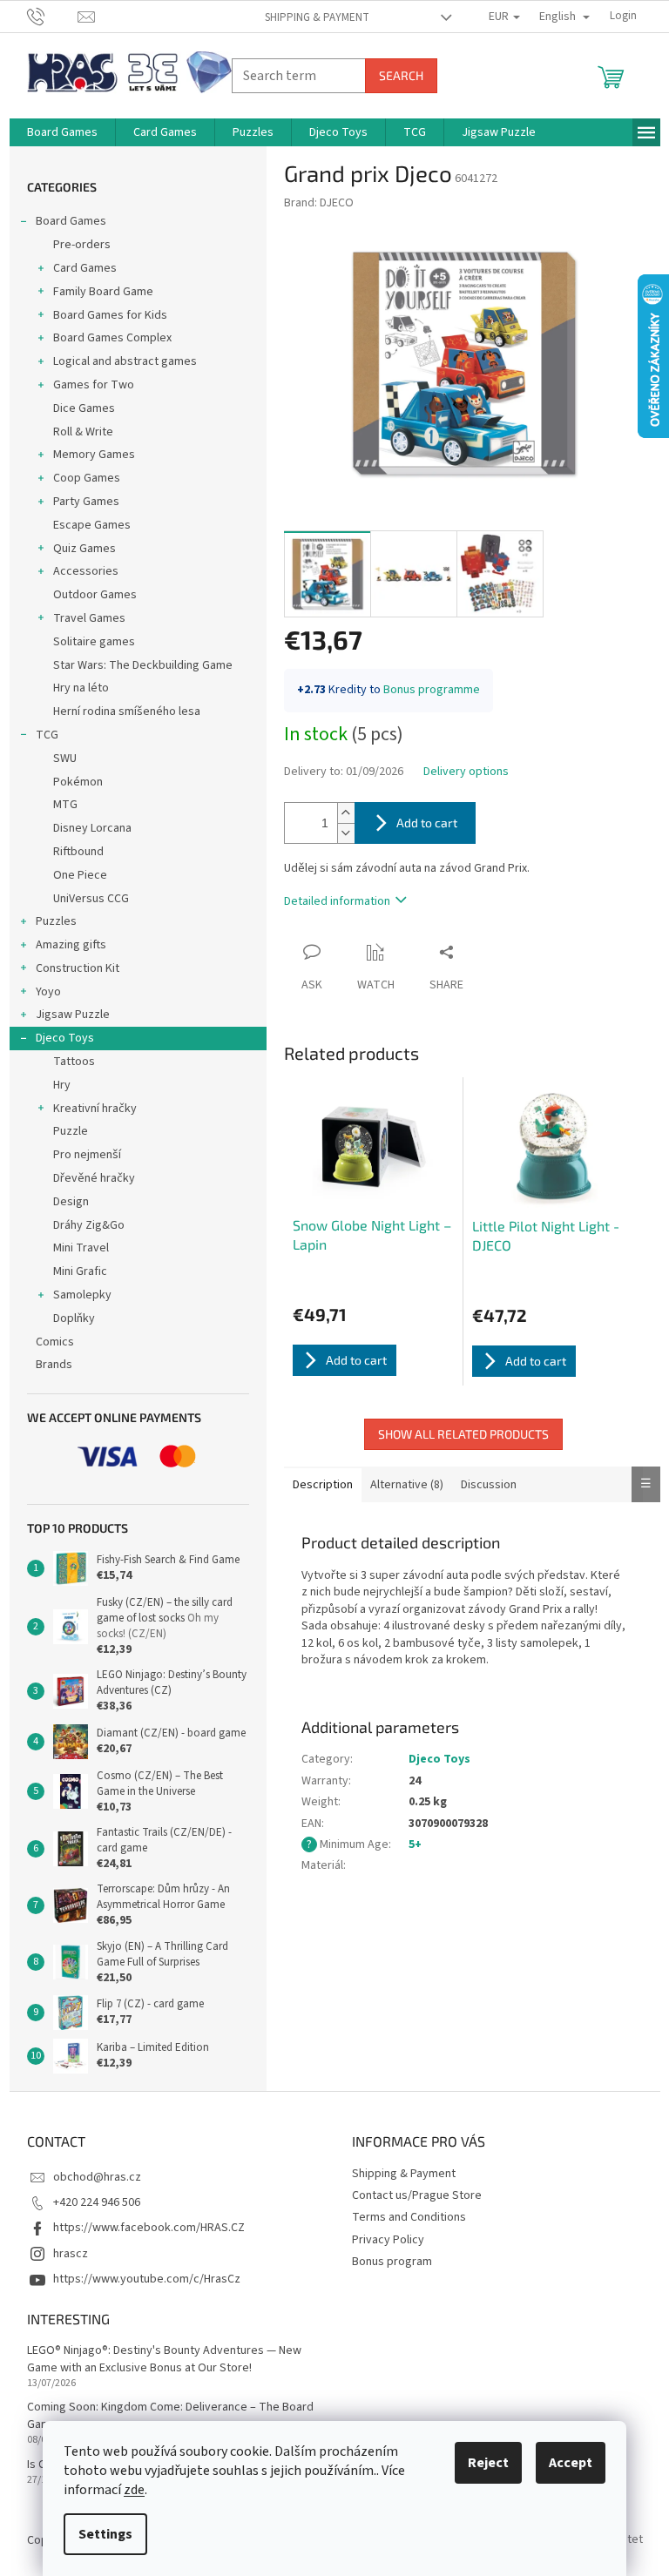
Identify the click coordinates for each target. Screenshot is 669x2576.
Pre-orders (82, 245)
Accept (571, 2463)
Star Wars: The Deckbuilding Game (143, 665)
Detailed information (337, 901)
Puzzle (71, 1131)
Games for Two (94, 385)
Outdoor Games (95, 595)
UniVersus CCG (91, 899)
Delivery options (466, 772)
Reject (488, 2463)
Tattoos (74, 1062)
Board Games (71, 221)
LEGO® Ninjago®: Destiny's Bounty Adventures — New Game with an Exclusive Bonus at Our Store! (164, 2359)
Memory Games (94, 455)
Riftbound (78, 852)
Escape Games (92, 525)
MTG (65, 805)
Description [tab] (323, 1485)
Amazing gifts (71, 945)
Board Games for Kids (110, 315)
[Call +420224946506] (53, 16)
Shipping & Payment (317, 17)
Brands (54, 1365)
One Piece (80, 875)
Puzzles (56, 921)
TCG (47, 735)
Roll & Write (83, 432)
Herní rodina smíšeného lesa (127, 711)
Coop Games (87, 478)
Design (71, 1202)
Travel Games (89, 618)
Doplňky (74, 1318)
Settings (105, 2534)
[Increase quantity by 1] (346, 813)
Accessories (86, 571)
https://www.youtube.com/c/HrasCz (147, 2279)
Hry (62, 1085)
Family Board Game (103, 292)
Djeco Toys (65, 1038)
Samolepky (82, 1295)
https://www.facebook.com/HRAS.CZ (149, 2228)
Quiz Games (84, 549)
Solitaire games (94, 642)
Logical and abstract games (125, 361)
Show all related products (463, 1434)
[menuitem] (62, 132)
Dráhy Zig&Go (89, 1225)
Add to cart (427, 823)
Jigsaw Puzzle (73, 1015)
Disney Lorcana (92, 828)
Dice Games (84, 408)
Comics (55, 1342)
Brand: (319, 203)
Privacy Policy (388, 2240)
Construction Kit (78, 968)
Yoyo (48, 992)
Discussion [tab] (489, 1485)
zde (134, 2490)
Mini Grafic (80, 1271)
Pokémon (78, 782)
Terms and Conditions (409, 2217)
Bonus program (392, 2262)
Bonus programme (432, 690)
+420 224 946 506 (97, 2202)
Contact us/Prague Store (417, 2195)
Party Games (86, 502)
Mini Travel (81, 1248)
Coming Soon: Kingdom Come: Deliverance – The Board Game (170, 2416)
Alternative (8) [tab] (407, 1485)
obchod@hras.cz (97, 2177)
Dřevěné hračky (94, 1178)
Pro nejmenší (87, 1155)
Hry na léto (81, 688)
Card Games (85, 268)
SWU (65, 759)
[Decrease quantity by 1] (346, 833)
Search (401, 75)
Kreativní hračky (95, 1109)
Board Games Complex (112, 338)
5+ (415, 1844)
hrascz (71, 2254)
